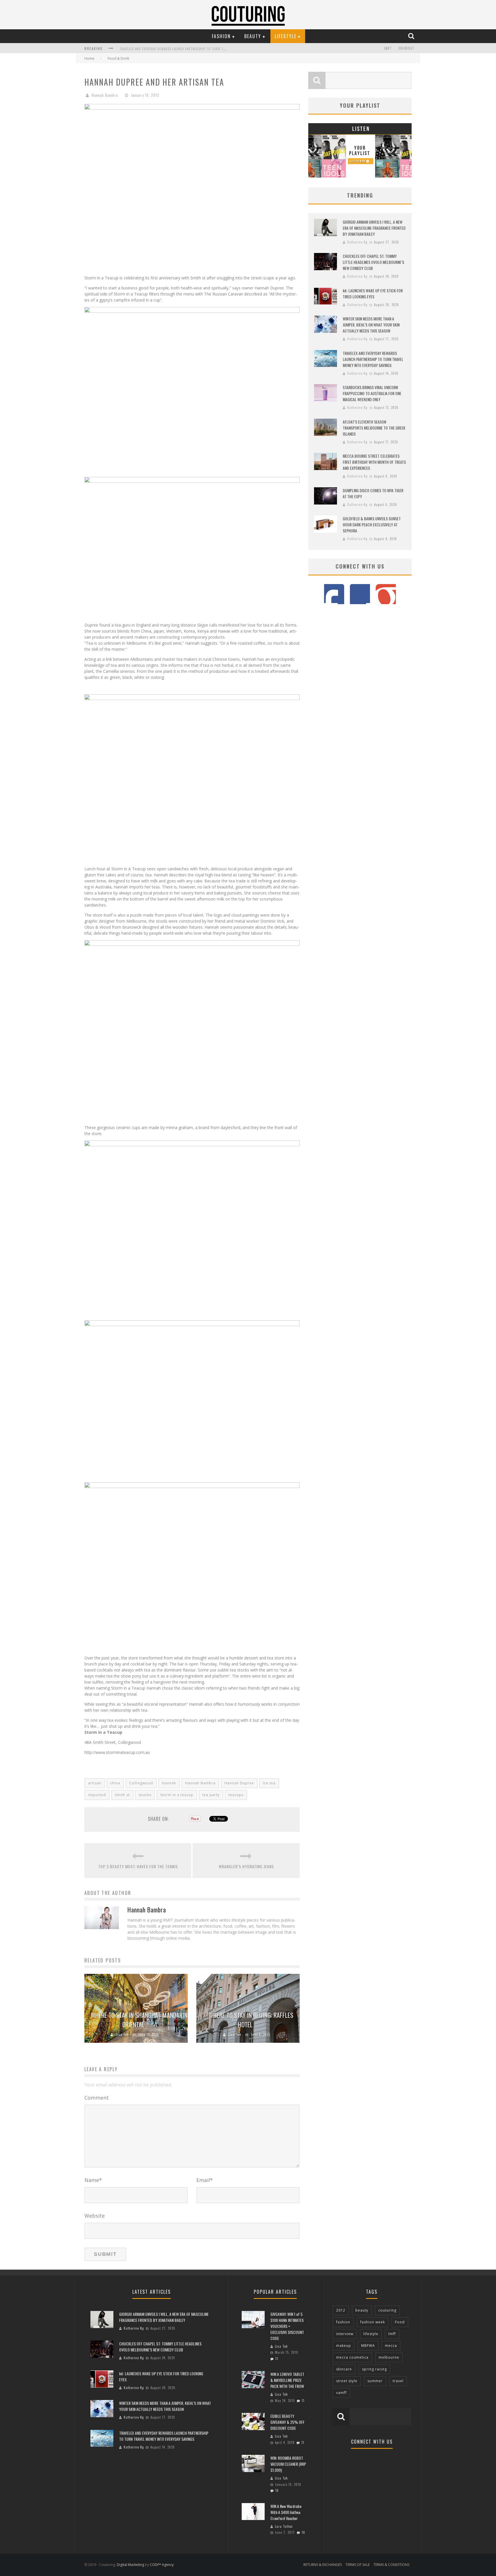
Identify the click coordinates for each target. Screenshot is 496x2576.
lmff (392, 2334)
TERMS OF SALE (358, 2565)
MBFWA (368, 2346)
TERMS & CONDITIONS (391, 2565)
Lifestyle (286, 36)
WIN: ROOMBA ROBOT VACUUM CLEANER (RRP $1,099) (288, 2464)
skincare (344, 2369)
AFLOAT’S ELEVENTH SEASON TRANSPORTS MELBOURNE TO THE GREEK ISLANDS (374, 428)
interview (345, 2334)
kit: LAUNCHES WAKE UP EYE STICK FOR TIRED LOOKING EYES (373, 293)
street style (347, 2381)
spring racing (374, 2369)
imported (97, 1795)
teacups (236, 1795)
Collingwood (141, 1783)
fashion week (373, 2322)
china (115, 1783)
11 (277, 2359)
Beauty (253, 36)
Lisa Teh (122, 2034)
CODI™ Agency (162, 2565)
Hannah (169, 1783)
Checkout (406, 48)
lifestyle (371, 2334)
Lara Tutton (284, 2526)
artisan (95, 1783)
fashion (343, 2322)
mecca (391, 2346)
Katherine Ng (357, 242)
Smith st (122, 1795)
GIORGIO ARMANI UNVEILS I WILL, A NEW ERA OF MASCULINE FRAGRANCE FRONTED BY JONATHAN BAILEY (374, 228)
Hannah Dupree (239, 1783)
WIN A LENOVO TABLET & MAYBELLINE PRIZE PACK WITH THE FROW (287, 2380)
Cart (388, 48)
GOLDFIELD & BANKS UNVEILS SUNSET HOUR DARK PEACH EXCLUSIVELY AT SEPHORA (372, 524)
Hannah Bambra (105, 95)
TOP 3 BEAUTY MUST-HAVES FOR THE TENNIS (138, 1866)
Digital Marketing (130, 2565)
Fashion (221, 36)
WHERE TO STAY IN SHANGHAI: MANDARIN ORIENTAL (139, 2020)
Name (93, 2180)
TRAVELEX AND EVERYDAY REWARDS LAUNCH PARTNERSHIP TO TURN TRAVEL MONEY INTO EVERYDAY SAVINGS (201, 49)
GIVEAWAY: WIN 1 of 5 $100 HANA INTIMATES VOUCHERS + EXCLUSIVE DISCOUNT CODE (287, 2326)
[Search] (412, 36)
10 (277, 2490)
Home (89, 58)
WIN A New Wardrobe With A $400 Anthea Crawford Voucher (286, 2512)
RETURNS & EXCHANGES (323, 2565)
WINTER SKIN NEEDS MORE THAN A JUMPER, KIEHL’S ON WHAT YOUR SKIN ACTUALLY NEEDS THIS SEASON (371, 325)
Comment (97, 2098)
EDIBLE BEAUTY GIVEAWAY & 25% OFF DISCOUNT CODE (287, 2422)
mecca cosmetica (352, 2357)
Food (400, 2322)
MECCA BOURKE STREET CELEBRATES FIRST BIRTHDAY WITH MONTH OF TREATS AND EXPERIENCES (374, 462)
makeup (344, 2346)
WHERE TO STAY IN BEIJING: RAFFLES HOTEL (251, 2020)
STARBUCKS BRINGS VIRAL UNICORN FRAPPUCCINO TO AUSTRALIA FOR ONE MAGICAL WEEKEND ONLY (372, 393)
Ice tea (269, 1783)
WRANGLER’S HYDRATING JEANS (246, 1866)
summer (375, 2381)
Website (95, 2216)
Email (205, 2180)
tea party (211, 1795)
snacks (145, 1795)
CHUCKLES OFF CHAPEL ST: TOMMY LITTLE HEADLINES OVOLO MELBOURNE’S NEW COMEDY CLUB (373, 262)
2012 (341, 2310)
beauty (362, 2310)
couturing (387, 2310)
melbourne (389, 2357)
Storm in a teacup (177, 1795)
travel (398, 2381)
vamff (341, 2393)
